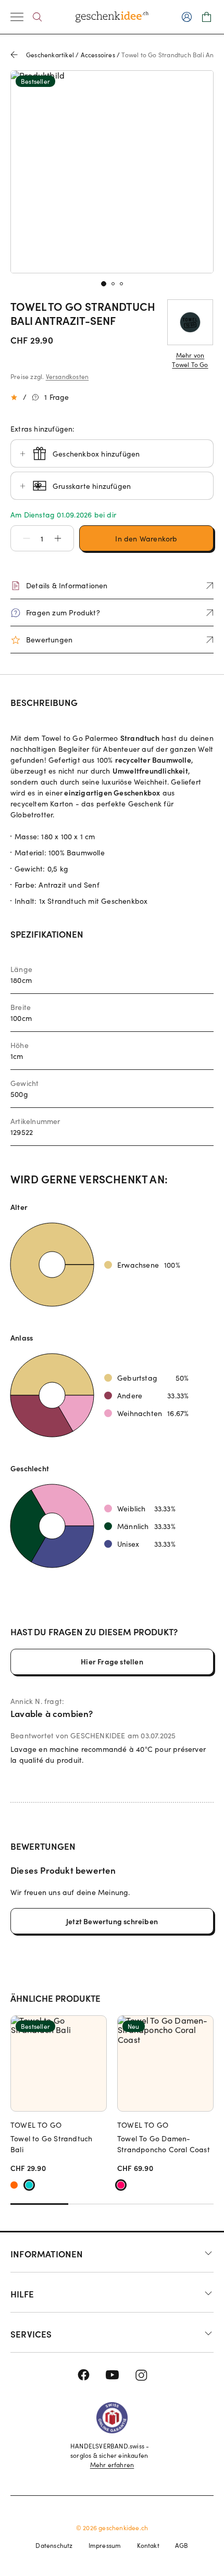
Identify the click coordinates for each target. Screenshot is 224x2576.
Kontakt (148, 2545)
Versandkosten (67, 376)
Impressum (105, 2545)
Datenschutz (54, 2545)
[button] (21, 538)
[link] (112, 172)
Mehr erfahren (112, 2465)
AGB (182, 2545)
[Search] (37, 17)
